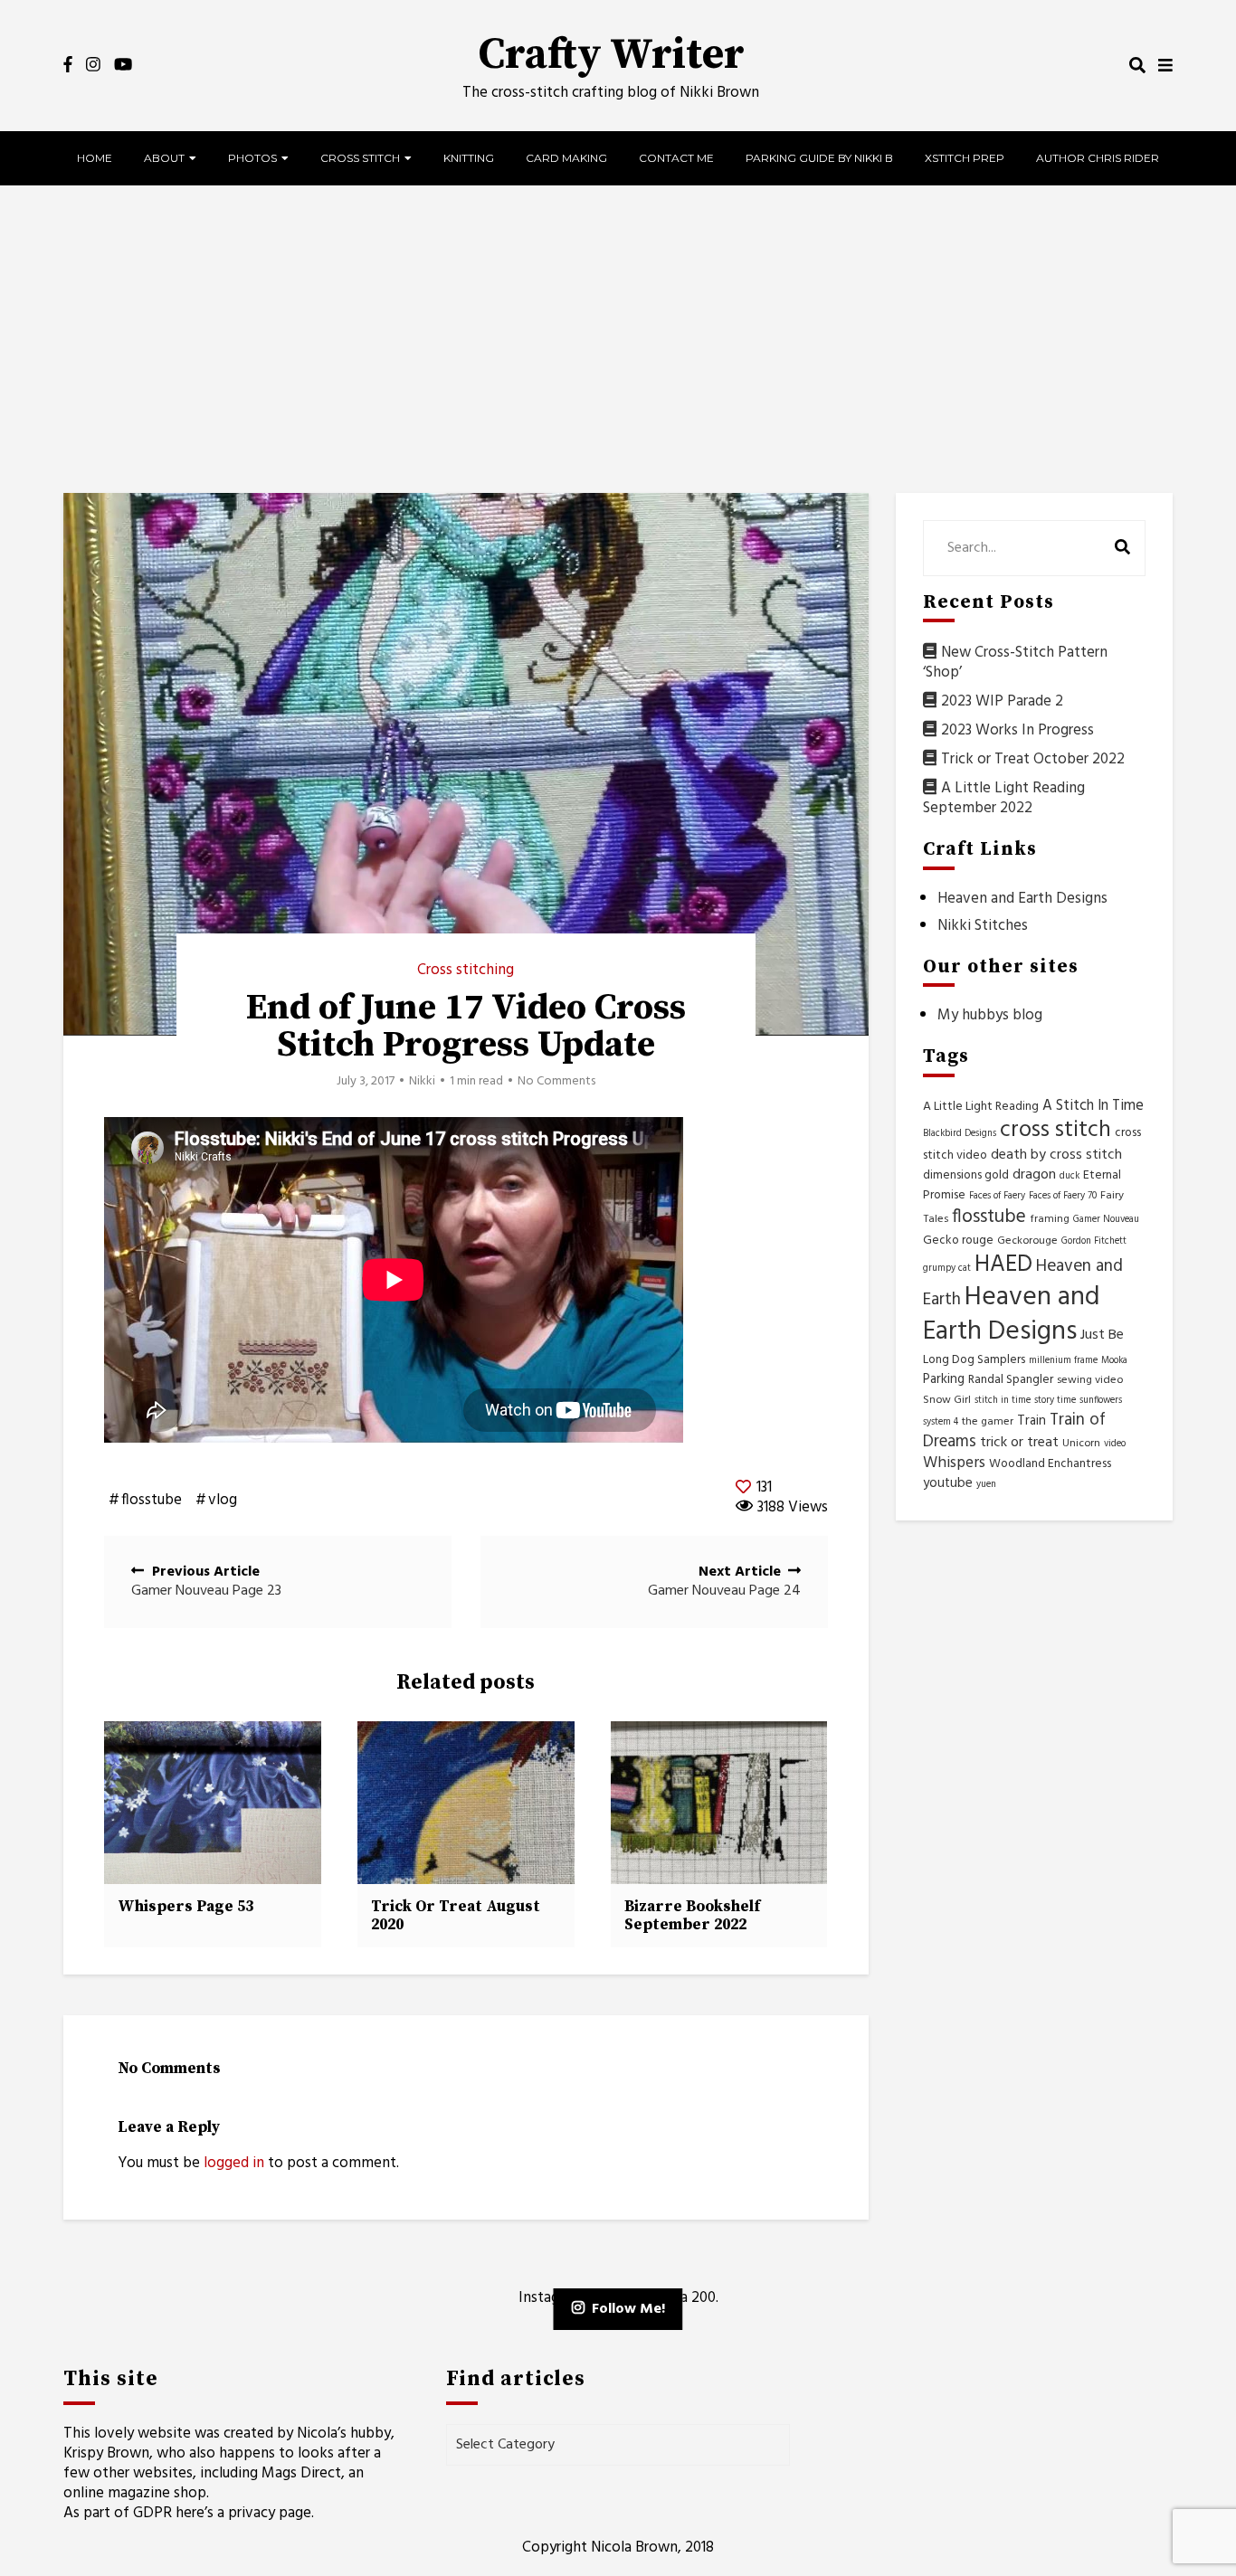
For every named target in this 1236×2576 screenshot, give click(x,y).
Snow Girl (947, 1400)
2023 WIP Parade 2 (1002, 701)
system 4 (941, 1422)
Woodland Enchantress (1050, 1464)
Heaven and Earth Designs (1022, 899)
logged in (234, 2163)
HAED (1003, 1265)
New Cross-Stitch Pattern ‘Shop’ (1015, 663)
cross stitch (1055, 1131)
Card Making (566, 158)
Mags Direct (301, 2473)
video (1115, 1444)
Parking (944, 1379)
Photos (252, 158)
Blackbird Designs (960, 1134)
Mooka (1114, 1361)
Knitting (469, 158)
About (164, 158)
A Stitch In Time (1093, 1106)
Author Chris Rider (1098, 158)
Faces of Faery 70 (1063, 1196)
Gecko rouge (958, 1241)
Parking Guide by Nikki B (819, 158)
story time (1055, 1401)
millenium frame (1063, 1361)
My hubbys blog (990, 1015)
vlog (223, 1501)
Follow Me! (628, 2309)
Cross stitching (466, 970)
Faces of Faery (997, 1196)
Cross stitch (360, 158)
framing (1050, 1219)
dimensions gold (966, 1175)
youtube (948, 1483)
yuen (986, 1485)
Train (1032, 1421)
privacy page (270, 2513)
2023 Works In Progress (1017, 730)
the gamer (988, 1422)
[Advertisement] (618, 339)
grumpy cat (947, 1269)
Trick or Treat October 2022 (1033, 759)
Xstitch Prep (965, 158)
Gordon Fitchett (1094, 1241)
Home (95, 158)
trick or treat (1019, 1443)
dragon (1034, 1175)
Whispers (954, 1463)
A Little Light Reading (981, 1107)
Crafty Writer (611, 55)
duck (1070, 1176)
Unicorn (1081, 1444)
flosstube (152, 1501)
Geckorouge (1027, 1241)
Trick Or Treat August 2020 (456, 1916)
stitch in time (1003, 1401)
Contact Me (676, 158)
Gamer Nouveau (1106, 1220)
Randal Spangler (1011, 1380)
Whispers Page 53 (185, 1907)
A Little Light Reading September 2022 (1004, 798)
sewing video (1090, 1380)
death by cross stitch (1056, 1155)
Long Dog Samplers (974, 1360)
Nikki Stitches (983, 926)
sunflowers (1101, 1401)
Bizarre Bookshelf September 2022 (692, 1916)
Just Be (1102, 1335)
